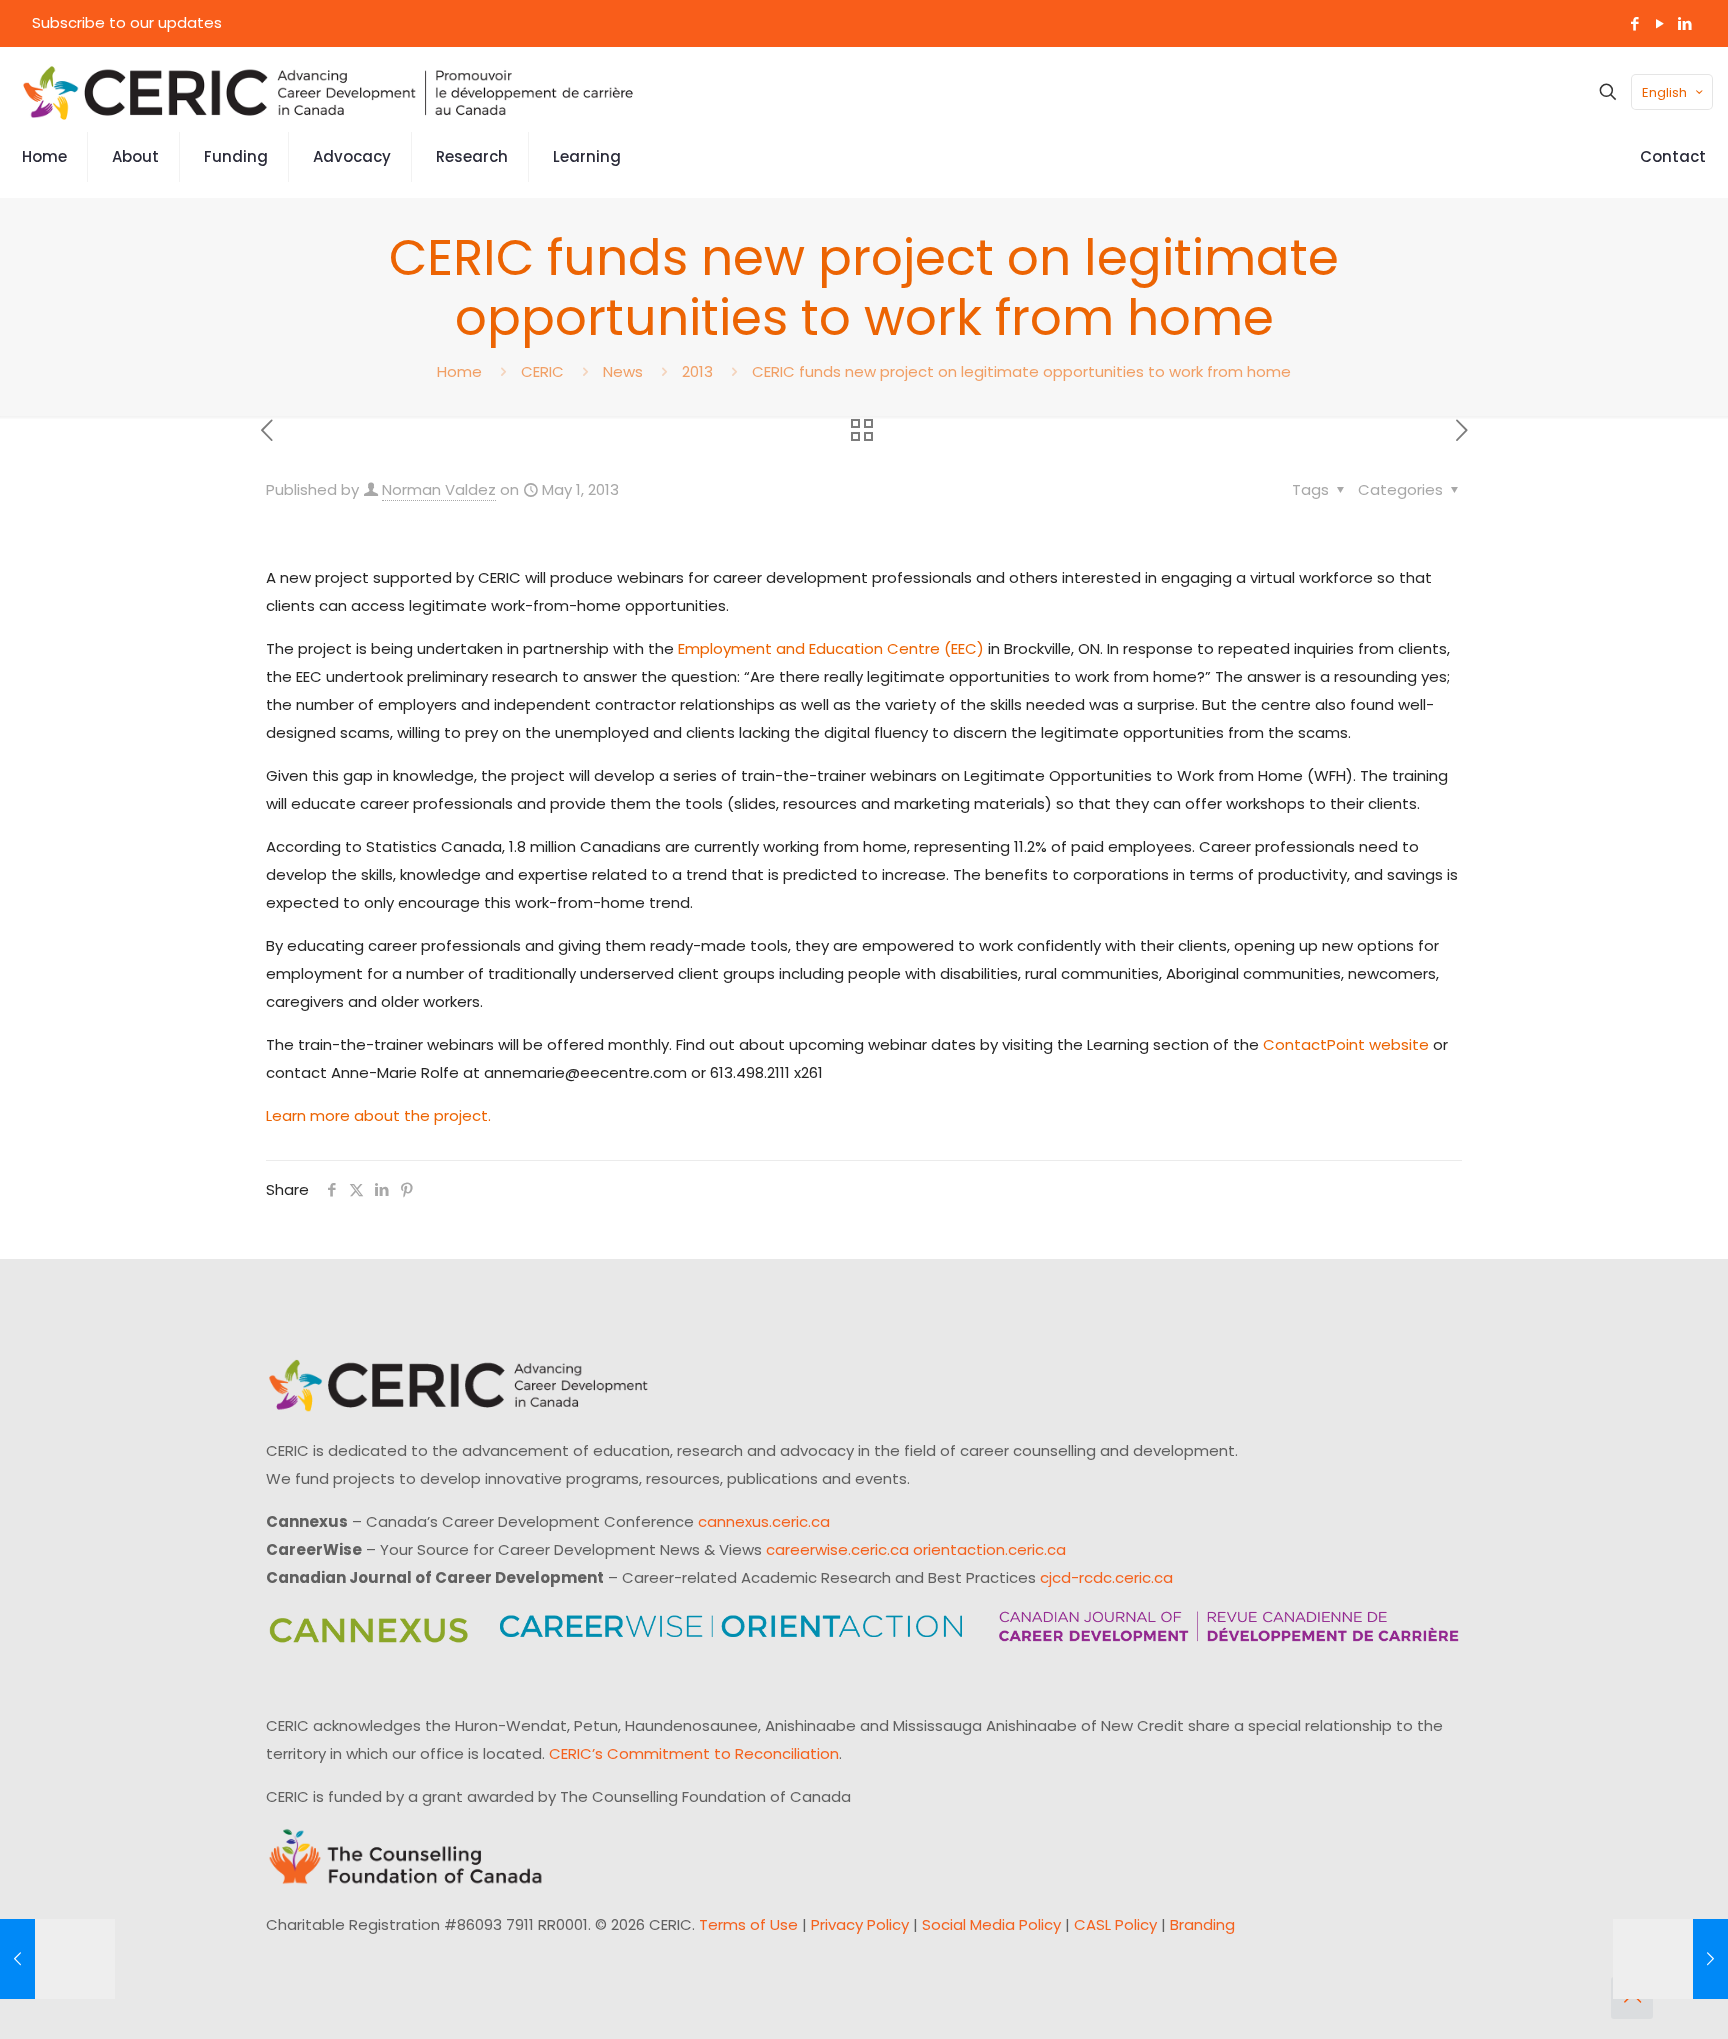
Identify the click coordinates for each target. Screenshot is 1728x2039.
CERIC (542, 371)
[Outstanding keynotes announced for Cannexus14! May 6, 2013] (1670, 1959)
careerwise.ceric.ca (837, 1549)
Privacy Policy (860, 1924)
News (623, 371)
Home (459, 371)
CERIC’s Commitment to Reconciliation (694, 1753)
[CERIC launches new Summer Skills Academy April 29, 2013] (57, 1959)
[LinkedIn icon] (1684, 23)
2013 (697, 371)
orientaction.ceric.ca (989, 1549)
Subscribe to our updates (127, 22)
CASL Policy (1115, 1924)
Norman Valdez (439, 489)
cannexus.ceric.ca (764, 1521)
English (1664, 92)
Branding (1202, 1924)
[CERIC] (328, 92)
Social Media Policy (991, 1924)
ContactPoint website (1346, 1044)
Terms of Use (748, 1924)
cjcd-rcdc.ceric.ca (1106, 1577)
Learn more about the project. (378, 1115)
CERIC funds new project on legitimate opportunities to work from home (1021, 371)
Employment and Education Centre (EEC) (831, 648)
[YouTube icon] (1659, 23)
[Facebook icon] (1634, 23)
